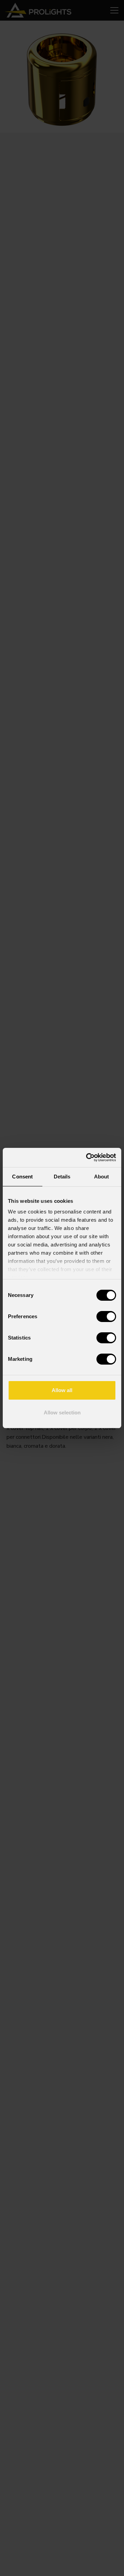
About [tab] (102, 1177)
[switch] (106, 1317)
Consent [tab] (22, 1177)
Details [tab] (62, 1177)
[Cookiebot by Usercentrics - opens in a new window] (87, 1157)
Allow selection (62, 1413)
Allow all (62, 1390)
